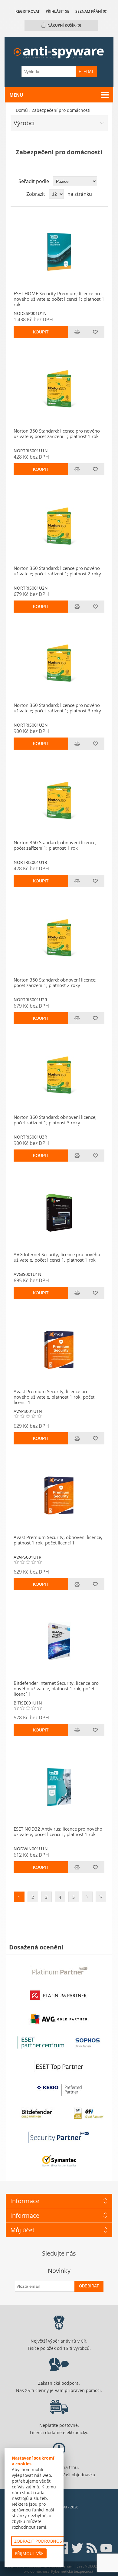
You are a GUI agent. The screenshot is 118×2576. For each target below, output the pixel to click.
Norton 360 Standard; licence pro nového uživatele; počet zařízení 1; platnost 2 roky (57, 571)
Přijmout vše (29, 2553)
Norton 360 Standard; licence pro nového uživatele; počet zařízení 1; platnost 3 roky (57, 708)
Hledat (86, 72)
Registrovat (28, 11)
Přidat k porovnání (77, 332)
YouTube (106, 2548)
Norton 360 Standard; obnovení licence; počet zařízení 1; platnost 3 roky (55, 1120)
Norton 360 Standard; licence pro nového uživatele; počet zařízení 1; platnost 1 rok (57, 433)
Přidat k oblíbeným (95, 332)
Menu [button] (16, 95)
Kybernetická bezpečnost (72, 2571)
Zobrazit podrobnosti (40, 2541)
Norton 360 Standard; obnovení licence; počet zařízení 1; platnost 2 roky (55, 982)
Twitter (77, 2548)
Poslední (101, 1897)
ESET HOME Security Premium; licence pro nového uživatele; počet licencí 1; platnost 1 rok (59, 299)
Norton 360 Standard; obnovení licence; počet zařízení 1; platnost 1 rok (55, 845)
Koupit (41, 332)
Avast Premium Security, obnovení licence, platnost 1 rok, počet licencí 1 (58, 1540)
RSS (92, 2548)
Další (87, 1897)
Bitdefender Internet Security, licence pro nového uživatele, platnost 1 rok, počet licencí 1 (56, 1688)
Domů (22, 110)
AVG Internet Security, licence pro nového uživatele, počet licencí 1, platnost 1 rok (57, 1257)
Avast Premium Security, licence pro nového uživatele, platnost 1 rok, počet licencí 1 (54, 1397)
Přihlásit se (57, 11)
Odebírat (89, 2286)
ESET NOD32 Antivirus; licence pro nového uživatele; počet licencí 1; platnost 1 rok (58, 1832)
